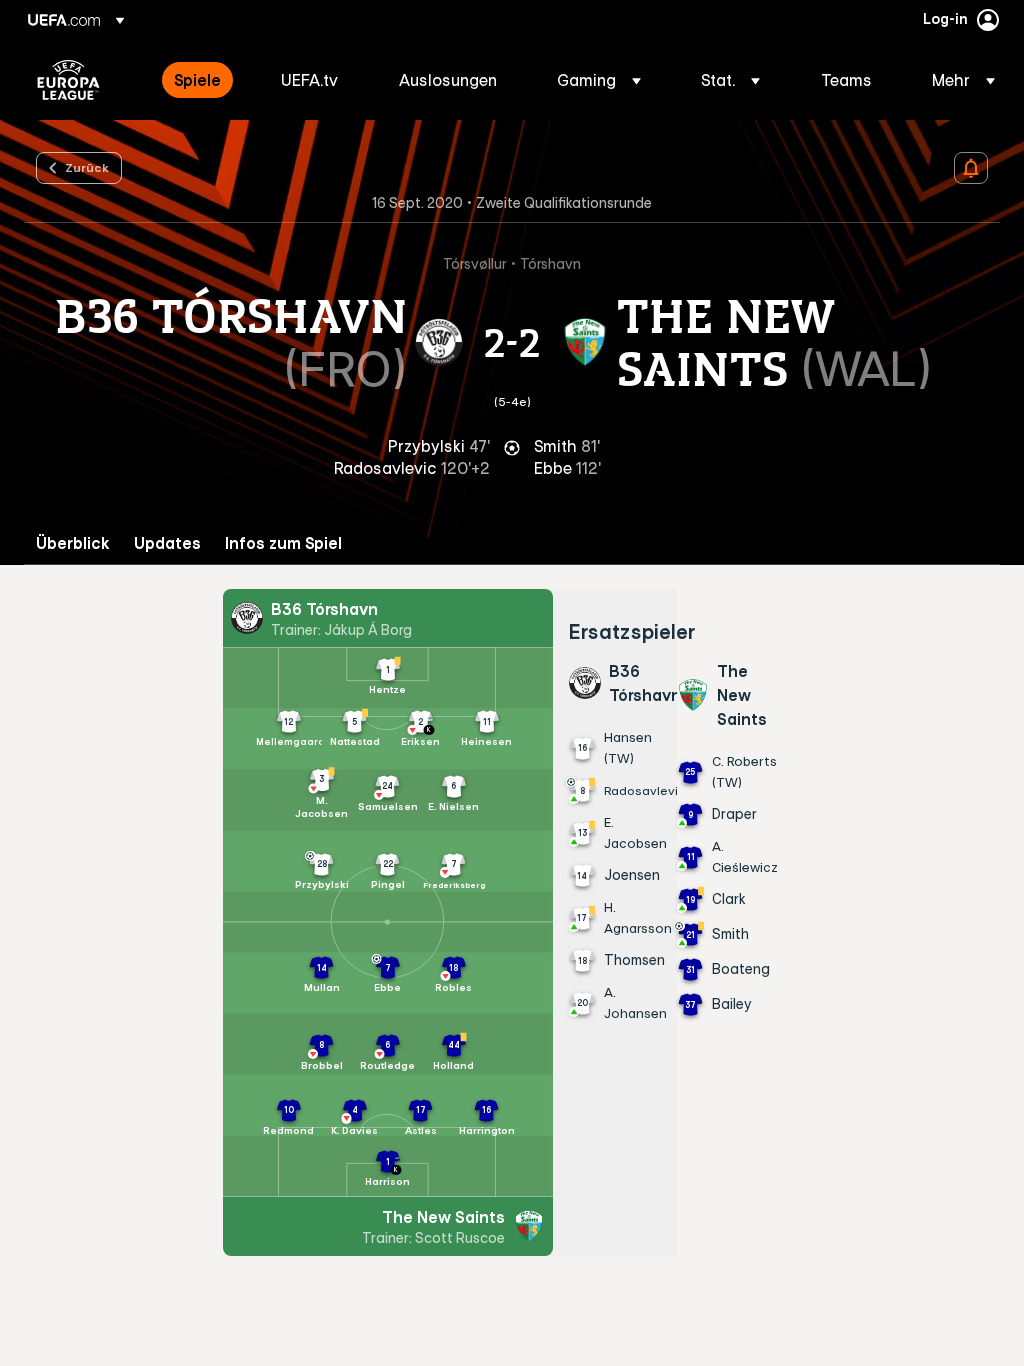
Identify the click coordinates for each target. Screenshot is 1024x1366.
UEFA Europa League (68, 80)
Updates (167, 543)
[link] (197, 80)
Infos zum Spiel (283, 543)
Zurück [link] (87, 167)
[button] (599, 80)
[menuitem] (202, 80)
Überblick (73, 543)
